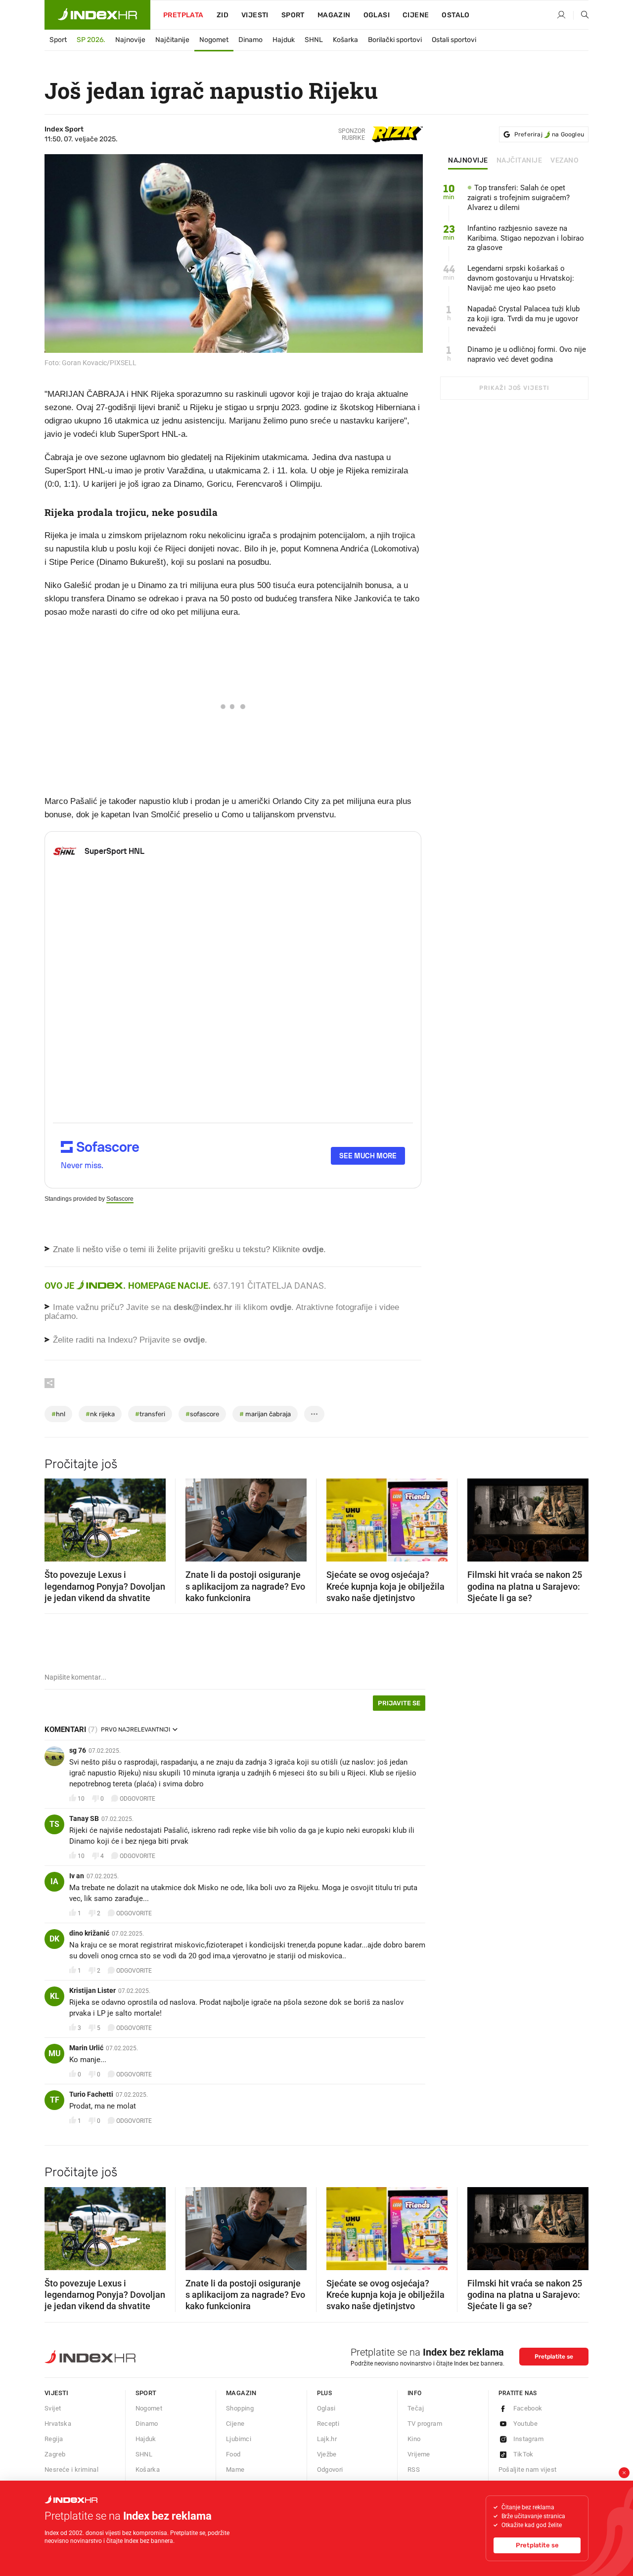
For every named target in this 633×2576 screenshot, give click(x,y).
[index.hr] (97, 15)
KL (55, 1996)
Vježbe (327, 2454)
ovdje (281, 1307)
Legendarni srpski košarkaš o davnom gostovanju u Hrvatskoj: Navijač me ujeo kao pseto (521, 278)
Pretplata (183, 15)
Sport (293, 15)
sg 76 (78, 1750)
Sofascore (120, 1199)
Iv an (77, 1876)
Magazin (241, 2393)
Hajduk (284, 40)
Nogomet (214, 40)
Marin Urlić (86, 2048)
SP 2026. (91, 40)
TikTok (523, 2454)
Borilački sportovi (395, 40)
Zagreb (55, 2454)
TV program (425, 2424)
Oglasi (377, 15)
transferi (150, 1414)
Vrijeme (419, 2454)
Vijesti (255, 15)
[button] (57, 1517)
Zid (223, 15)
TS (54, 1824)
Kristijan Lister (92, 1990)
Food (233, 2454)
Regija (54, 2439)
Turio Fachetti (91, 2094)
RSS (414, 2470)
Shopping (240, 2408)
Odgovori (330, 2470)
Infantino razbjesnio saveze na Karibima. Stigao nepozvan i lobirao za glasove (526, 238)
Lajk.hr (327, 2439)
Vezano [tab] (565, 161)
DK (54, 1939)
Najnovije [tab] (468, 161)
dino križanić (89, 1933)
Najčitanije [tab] (520, 161)
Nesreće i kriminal (71, 2470)
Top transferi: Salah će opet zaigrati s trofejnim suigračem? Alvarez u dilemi (519, 198)
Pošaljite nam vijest (528, 2470)
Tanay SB (84, 1818)
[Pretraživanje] (581, 15)
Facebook (528, 2408)
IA (54, 1881)
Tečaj (416, 2408)
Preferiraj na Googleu (549, 134)
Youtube (526, 2424)
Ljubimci (239, 2439)
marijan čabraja (265, 1414)
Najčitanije (172, 40)
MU (55, 2053)
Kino (414, 2439)
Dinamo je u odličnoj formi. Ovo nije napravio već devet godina (527, 354)
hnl (58, 1414)
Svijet (53, 2408)
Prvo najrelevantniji (136, 1730)
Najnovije (130, 40)
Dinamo (250, 40)
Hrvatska (58, 2424)
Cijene (416, 15)
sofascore (202, 1414)
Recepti (328, 2424)
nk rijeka (100, 1414)
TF (55, 2100)
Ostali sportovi (454, 40)
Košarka (345, 40)
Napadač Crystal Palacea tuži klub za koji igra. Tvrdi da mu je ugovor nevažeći (523, 319)
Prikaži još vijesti (514, 388)
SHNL (314, 40)
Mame (235, 2470)
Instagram (529, 2439)
